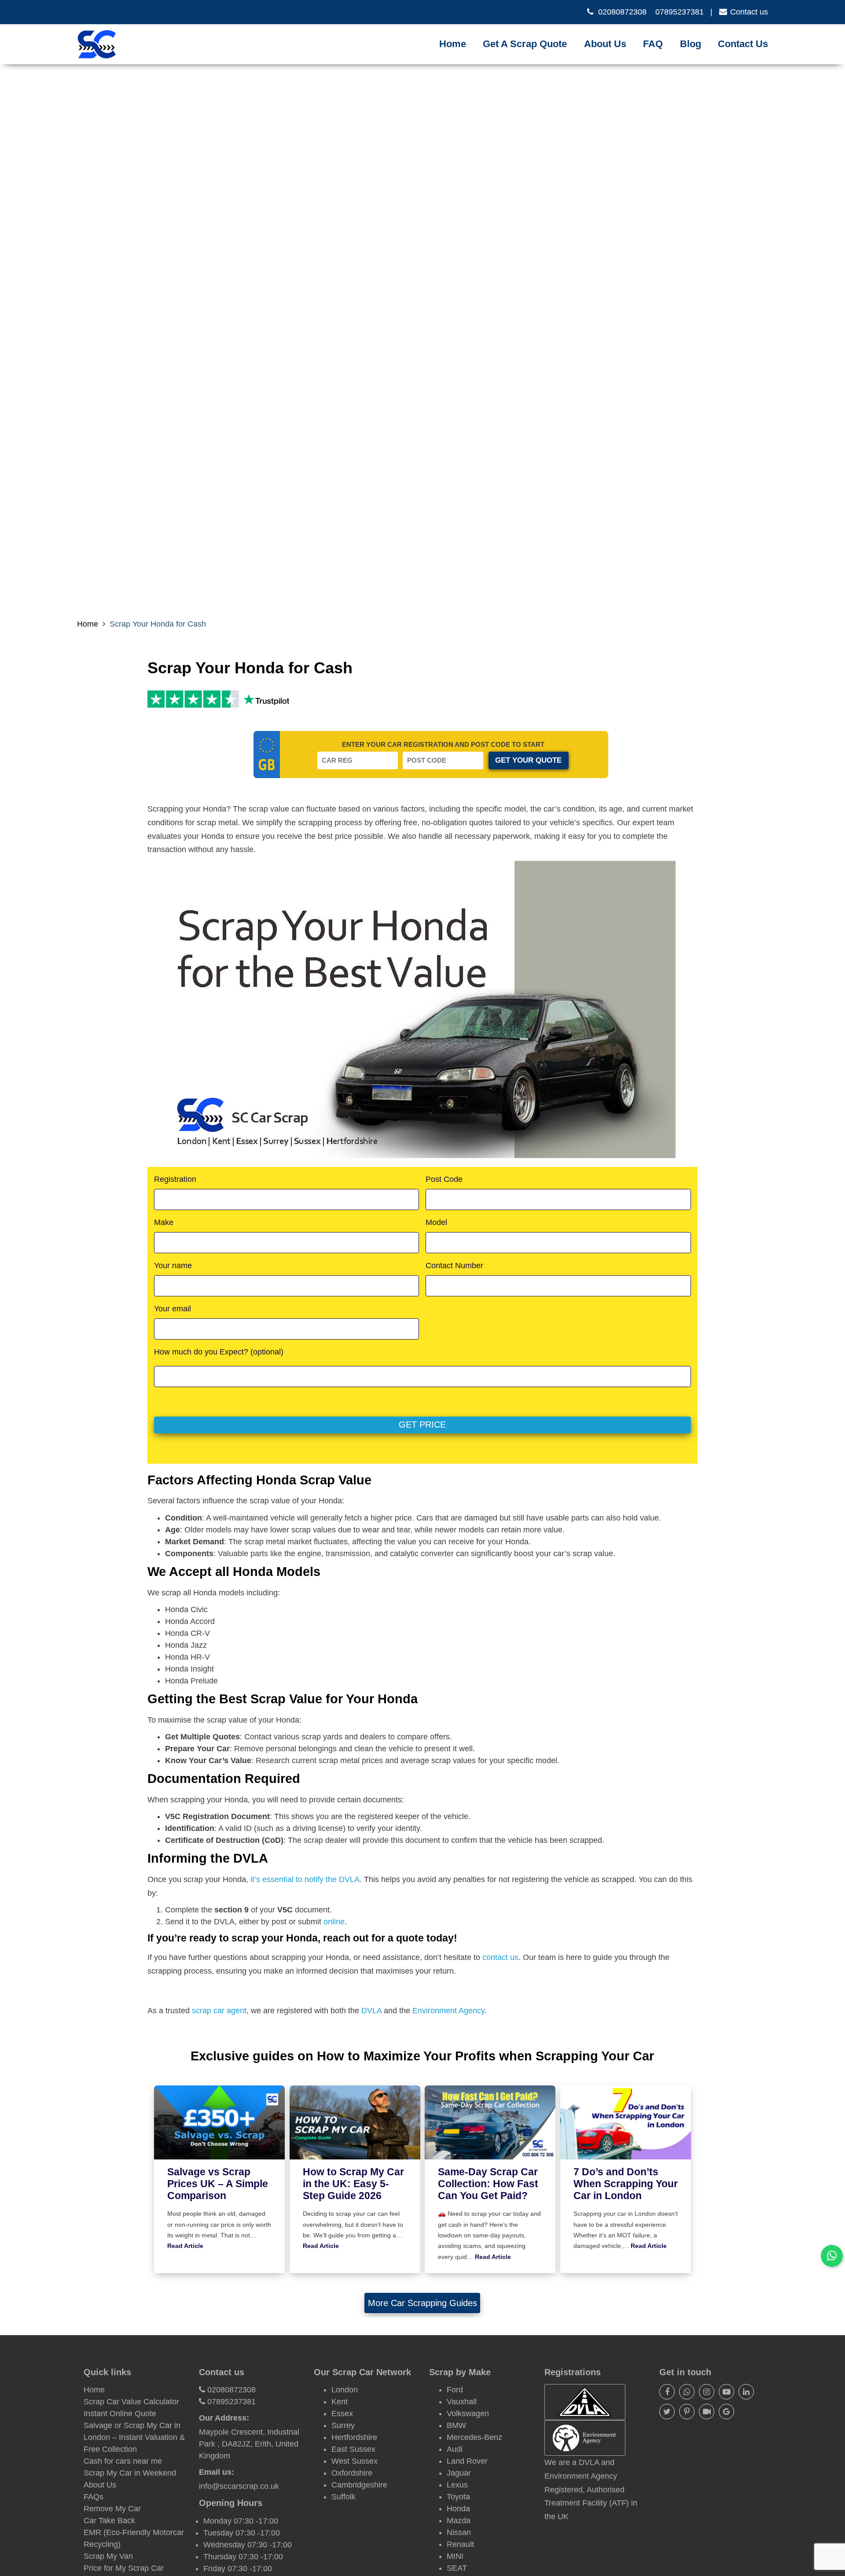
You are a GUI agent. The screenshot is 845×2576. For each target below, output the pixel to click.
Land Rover (467, 2461)
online (334, 1922)
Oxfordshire (352, 2473)
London (345, 2390)
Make (164, 1222)
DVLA (371, 2011)
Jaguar (459, 2473)
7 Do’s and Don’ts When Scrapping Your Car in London (626, 2184)
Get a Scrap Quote (525, 44)
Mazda (459, 2521)
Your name (173, 1266)
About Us (605, 44)
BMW (456, 2425)
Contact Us (743, 44)
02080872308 (622, 12)
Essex (342, 2414)
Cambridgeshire (359, 2485)
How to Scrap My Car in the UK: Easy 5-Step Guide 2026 (353, 2184)
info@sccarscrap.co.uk (239, 2486)
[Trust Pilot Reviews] (193, 699)
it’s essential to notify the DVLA (305, 1879)
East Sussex (353, 2449)
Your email (173, 1309)
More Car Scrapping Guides (422, 2303)
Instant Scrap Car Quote (531, 56)
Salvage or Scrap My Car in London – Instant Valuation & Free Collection (134, 2437)
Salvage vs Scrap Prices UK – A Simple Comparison (218, 2184)
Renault (460, 2544)
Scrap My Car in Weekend (130, 2473)
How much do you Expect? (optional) (219, 1352)
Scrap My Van (108, 2556)
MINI (455, 2556)
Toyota (458, 2497)
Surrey (343, 2425)
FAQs (94, 2497)
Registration (175, 1179)
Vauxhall (462, 2402)
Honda (458, 2509)
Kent (340, 2402)
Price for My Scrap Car (124, 2568)
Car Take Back (109, 2521)
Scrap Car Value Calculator (131, 2402)
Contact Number (454, 1266)
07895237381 (680, 12)
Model (436, 1222)
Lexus (457, 2485)
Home (453, 44)
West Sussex (355, 2461)
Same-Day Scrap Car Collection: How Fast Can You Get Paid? (488, 2184)
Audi (455, 2449)
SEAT (457, 2568)
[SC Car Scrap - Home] (97, 44)
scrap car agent (219, 2011)
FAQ (653, 44)
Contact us (749, 12)
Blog (691, 44)
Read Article (185, 2246)
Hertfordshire (354, 2437)
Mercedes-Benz (474, 2437)
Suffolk (344, 2497)
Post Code (444, 1179)
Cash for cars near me (123, 2461)
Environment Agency (448, 2011)
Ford (455, 2390)
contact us (500, 1957)
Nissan (459, 2532)
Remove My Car (112, 2509)
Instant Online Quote (120, 2414)
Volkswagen (468, 2414)
